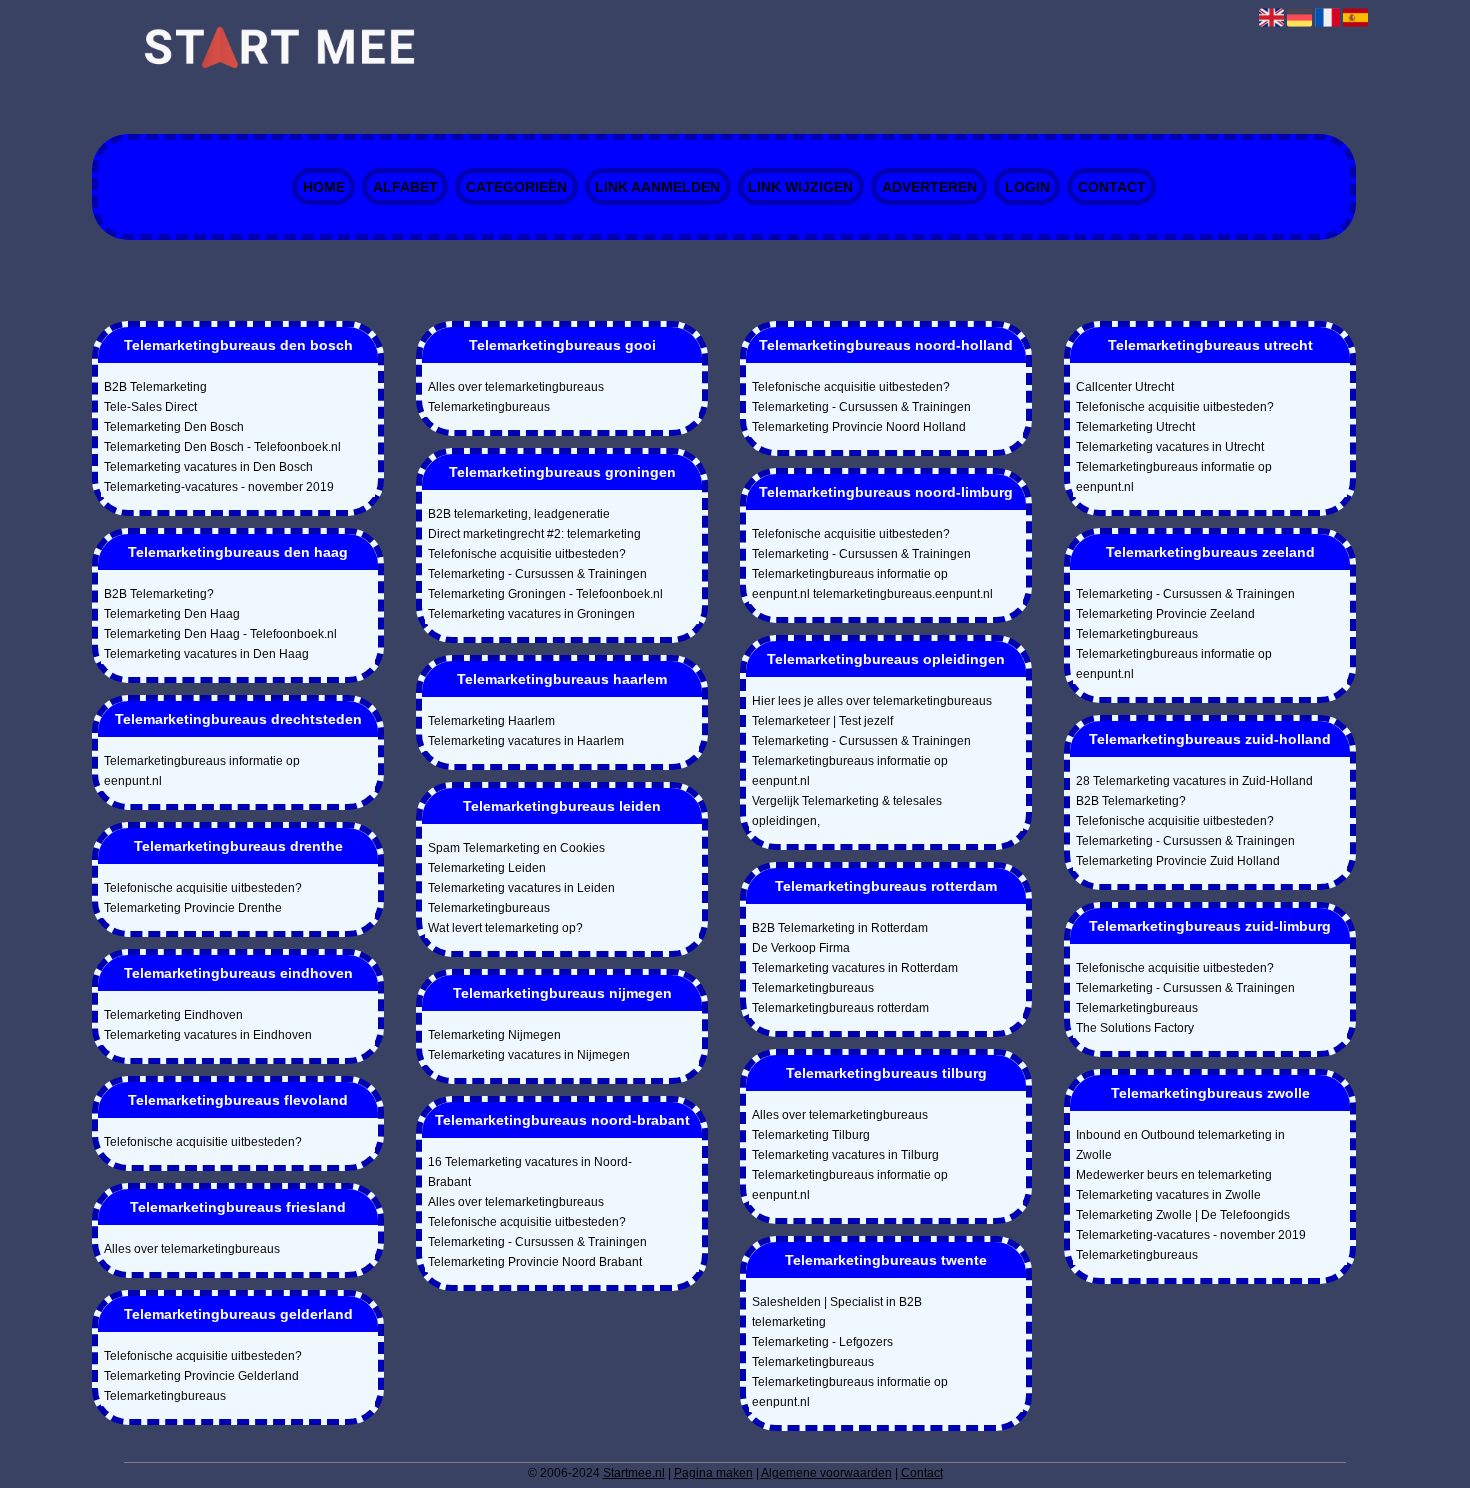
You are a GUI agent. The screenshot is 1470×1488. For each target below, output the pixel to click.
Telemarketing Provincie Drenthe (193, 908)
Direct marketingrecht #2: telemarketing (534, 534)
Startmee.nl (634, 1473)
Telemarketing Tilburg (811, 1135)
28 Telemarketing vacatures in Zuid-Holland (1194, 781)
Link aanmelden (657, 187)
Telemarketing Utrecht (1135, 427)
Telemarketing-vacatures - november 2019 (219, 487)
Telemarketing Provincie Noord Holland (859, 427)
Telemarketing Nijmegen (494, 1035)
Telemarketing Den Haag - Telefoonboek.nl (220, 634)
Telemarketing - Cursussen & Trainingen (537, 574)
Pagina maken (713, 1473)
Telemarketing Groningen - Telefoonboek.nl (545, 594)
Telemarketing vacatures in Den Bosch (208, 467)
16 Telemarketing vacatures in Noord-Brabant (530, 1172)
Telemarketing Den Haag (172, 614)
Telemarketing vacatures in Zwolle (1168, 1195)
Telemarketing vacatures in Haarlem (526, 741)
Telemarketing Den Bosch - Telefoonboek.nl (222, 447)
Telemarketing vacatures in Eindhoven (208, 1035)
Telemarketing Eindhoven (173, 1015)
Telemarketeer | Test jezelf (822, 721)
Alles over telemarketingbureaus (192, 1249)
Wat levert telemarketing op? (505, 928)
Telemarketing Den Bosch (174, 427)
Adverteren (929, 187)
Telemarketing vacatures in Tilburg (845, 1155)
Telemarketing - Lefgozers (822, 1342)
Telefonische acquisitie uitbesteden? (203, 888)
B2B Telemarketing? (159, 594)
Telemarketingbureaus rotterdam (840, 1008)
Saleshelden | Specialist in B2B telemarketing (837, 1312)
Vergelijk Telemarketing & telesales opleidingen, (847, 811)
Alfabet (405, 187)
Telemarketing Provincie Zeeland (1165, 614)
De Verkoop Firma (801, 948)
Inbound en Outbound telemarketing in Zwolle (1180, 1145)
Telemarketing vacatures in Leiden (521, 888)
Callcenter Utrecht (1125, 387)
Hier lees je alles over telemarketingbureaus (872, 701)
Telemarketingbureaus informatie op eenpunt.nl (202, 771)
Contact (1112, 187)
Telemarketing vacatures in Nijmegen (529, 1055)
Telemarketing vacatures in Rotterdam (855, 968)
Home (324, 187)
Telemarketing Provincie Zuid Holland (1178, 861)
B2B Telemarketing (155, 387)
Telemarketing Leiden (487, 868)
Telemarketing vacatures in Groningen (531, 614)
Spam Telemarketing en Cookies (516, 848)
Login (1027, 187)
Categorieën (516, 187)
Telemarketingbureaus (165, 1396)
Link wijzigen (800, 187)
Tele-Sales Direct (150, 407)
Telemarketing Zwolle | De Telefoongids (1183, 1215)
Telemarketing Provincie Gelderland (201, 1376)
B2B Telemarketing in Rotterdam (840, 928)
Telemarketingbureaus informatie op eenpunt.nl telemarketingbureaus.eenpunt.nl (872, 584)
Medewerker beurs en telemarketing (1174, 1175)
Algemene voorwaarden (826, 1473)
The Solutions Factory (1135, 1028)
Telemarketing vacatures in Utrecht (1170, 447)
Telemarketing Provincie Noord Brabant (535, 1262)
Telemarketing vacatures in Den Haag (206, 654)
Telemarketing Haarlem (491, 721)
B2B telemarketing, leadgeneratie (519, 514)
